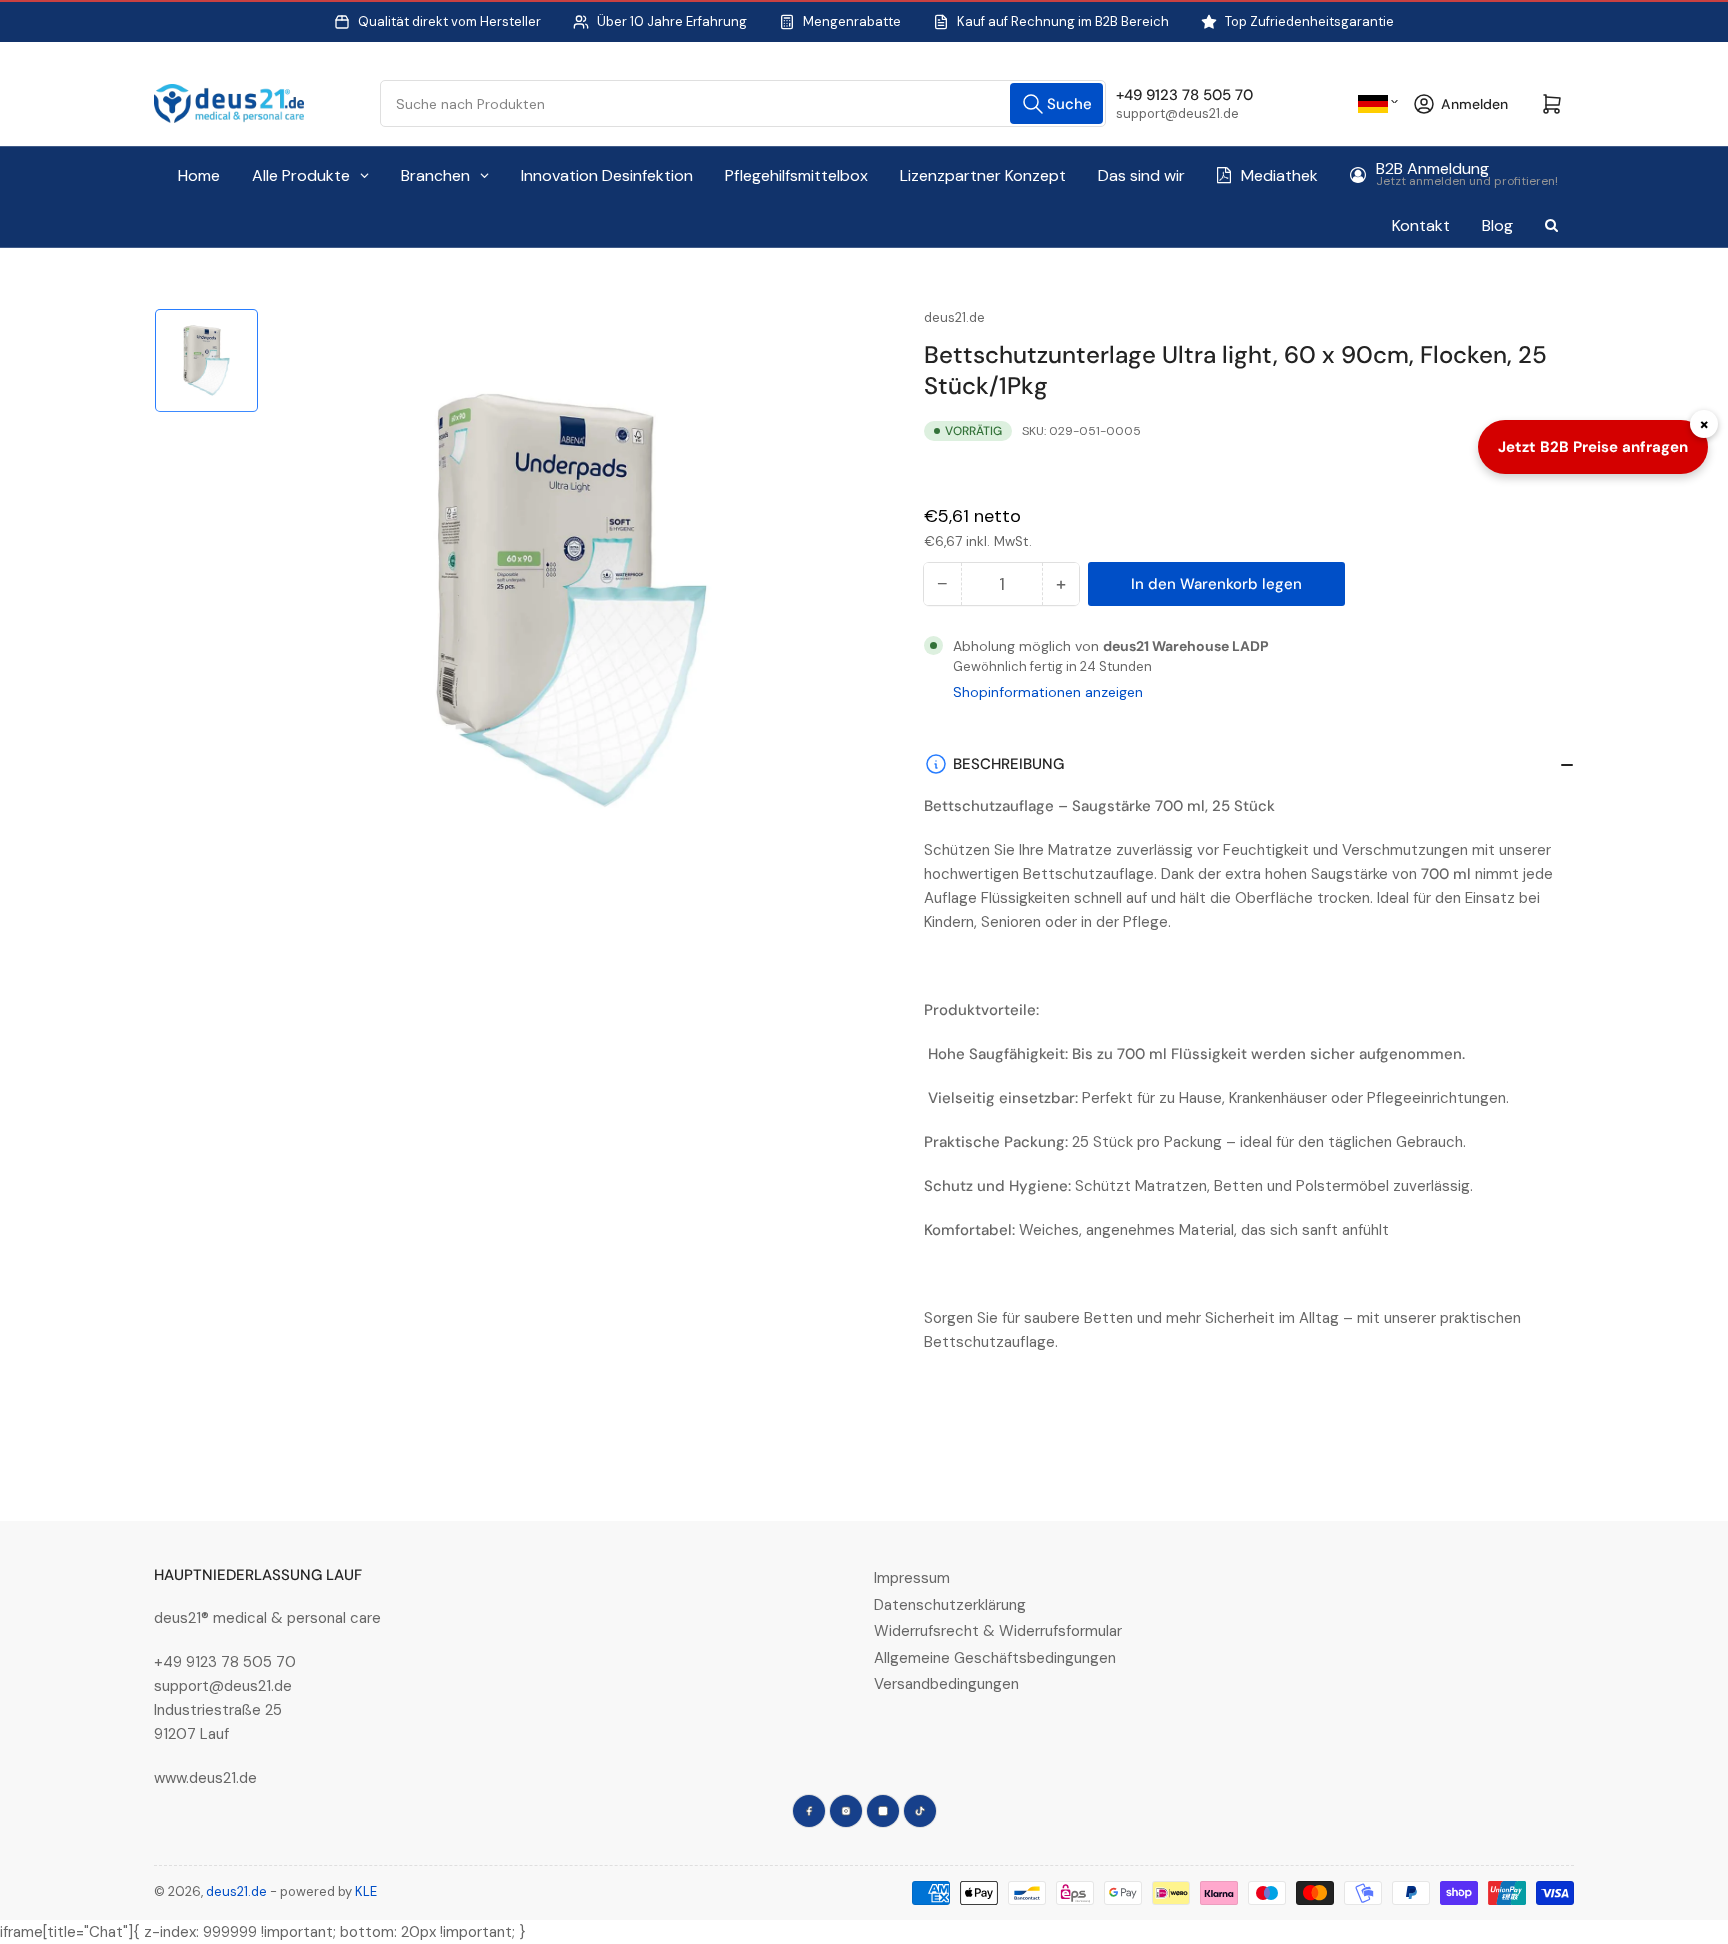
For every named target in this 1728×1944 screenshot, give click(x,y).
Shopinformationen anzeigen (1048, 692)
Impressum (912, 1578)
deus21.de (954, 317)
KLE (366, 1891)
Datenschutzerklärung (950, 1605)
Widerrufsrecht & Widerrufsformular (998, 1631)
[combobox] (743, 103)
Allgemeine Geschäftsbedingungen (995, 1658)
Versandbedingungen (946, 1684)
